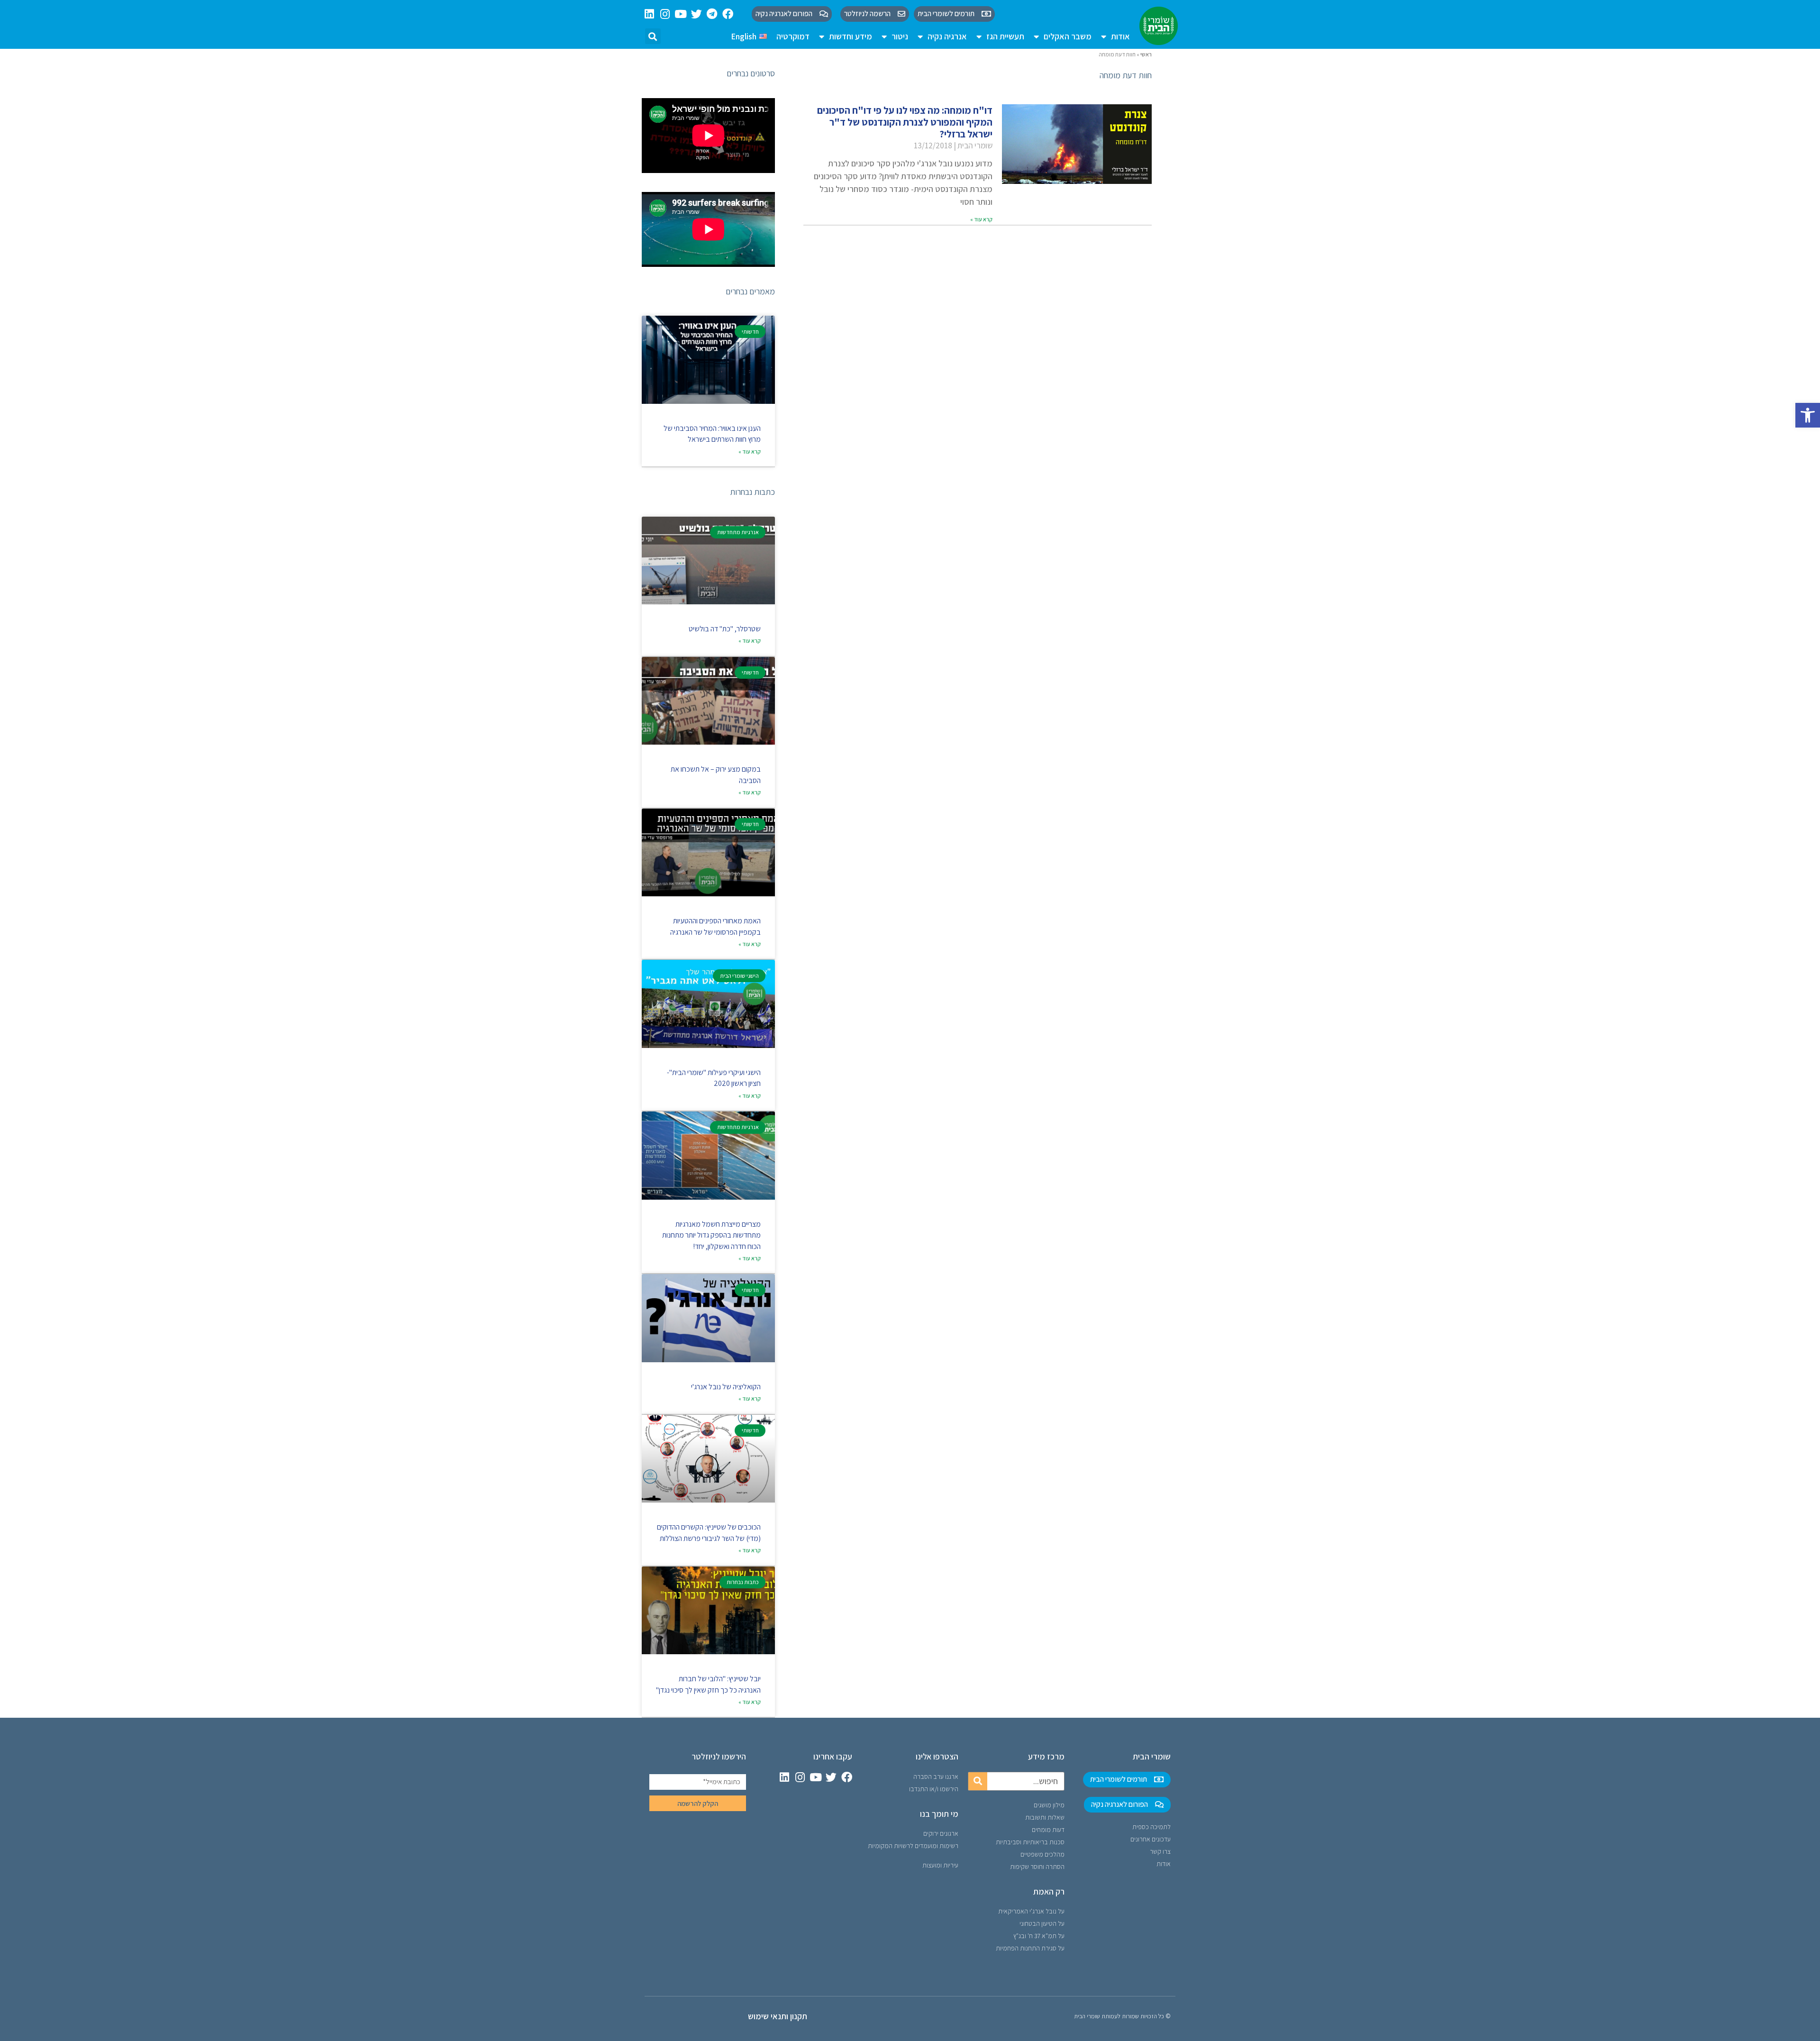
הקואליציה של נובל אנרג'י (726, 1387)
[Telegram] (712, 14)
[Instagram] (665, 14)
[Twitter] (696, 14)
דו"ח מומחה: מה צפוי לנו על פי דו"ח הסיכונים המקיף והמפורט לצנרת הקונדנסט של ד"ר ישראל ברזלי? (905, 122)
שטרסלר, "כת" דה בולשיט (725, 629)
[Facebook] (728, 14)
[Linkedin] (650, 14)
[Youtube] (681, 14)
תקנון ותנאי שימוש (778, 2016)
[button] (1808, 415)
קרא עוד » (981, 219)
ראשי (1146, 54)
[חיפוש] (978, 1781)
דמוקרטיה (793, 36)
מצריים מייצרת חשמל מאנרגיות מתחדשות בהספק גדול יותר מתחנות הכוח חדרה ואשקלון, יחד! (711, 1235)
